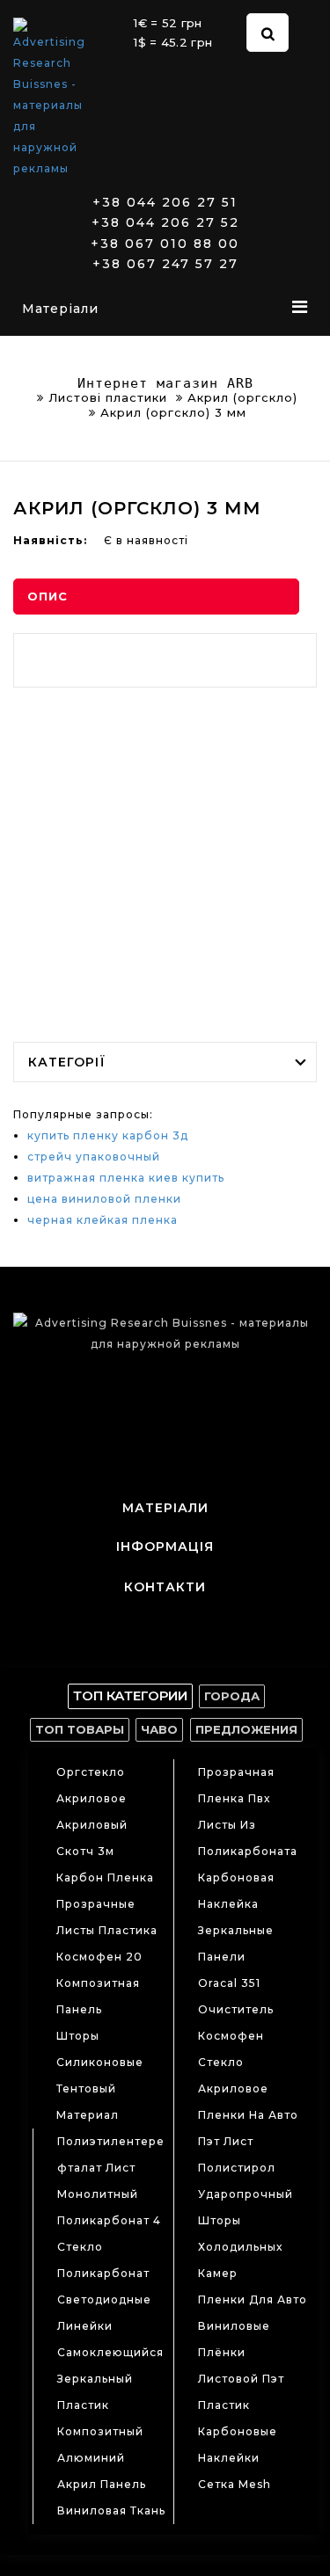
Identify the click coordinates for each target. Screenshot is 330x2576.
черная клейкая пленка (103, 1220)
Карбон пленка (105, 1877)
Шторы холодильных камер (240, 2247)
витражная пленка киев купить (126, 1178)
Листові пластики (108, 397)
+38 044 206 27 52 (165, 223)
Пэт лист (226, 2141)
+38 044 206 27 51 (165, 203)
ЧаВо (159, 1729)
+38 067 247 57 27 (165, 264)
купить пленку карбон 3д (108, 1135)
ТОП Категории (130, 1696)
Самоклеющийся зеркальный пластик (110, 2379)
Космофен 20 (99, 1957)
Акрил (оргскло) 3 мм (173, 412)
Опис (48, 596)
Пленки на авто (248, 2115)
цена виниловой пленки (104, 1199)
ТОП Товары (80, 1729)
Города (232, 1696)
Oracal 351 (229, 1983)
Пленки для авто (253, 2299)
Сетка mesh (235, 2484)
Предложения (246, 1729)
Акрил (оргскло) (242, 397)
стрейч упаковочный (94, 1157)
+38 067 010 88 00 (165, 244)
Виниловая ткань (111, 2511)
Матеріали (60, 309)
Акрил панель (102, 2484)
